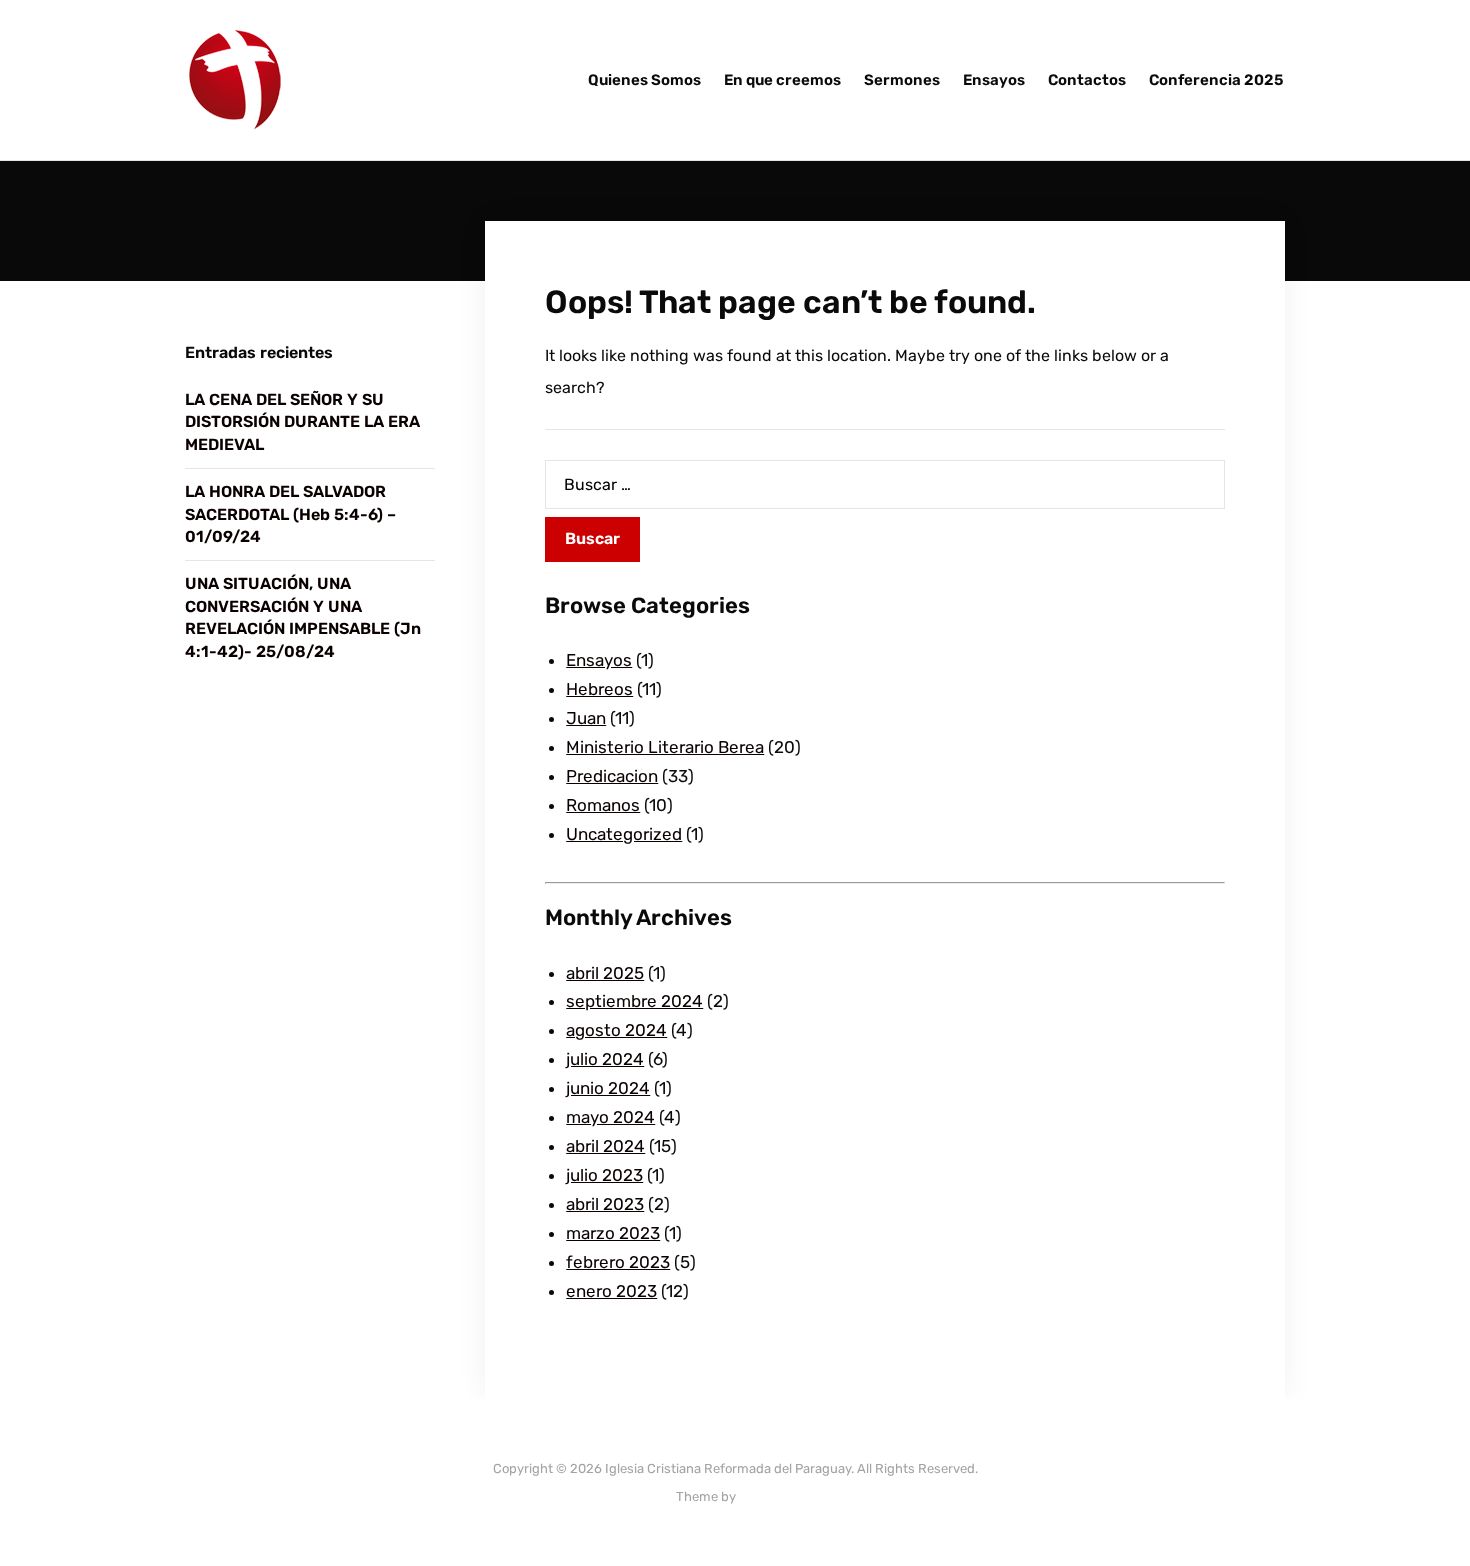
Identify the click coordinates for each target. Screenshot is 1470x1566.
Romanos (603, 805)
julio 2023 (604, 1175)
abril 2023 (605, 1204)
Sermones (902, 80)
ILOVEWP (766, 1496)
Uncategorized (624, 834)
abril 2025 (605, 973)
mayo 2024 (610, 1117)
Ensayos (994, 80)
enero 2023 (611, 1291)
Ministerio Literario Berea (665, 747)
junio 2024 (608, 1088)
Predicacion (612, 776)
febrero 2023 (618, 1262)
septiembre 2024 (634, 1001)
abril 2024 (605, 1146)
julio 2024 (605, 1059)
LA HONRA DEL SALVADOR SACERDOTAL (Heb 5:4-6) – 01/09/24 (290, 514)
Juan (586, 718)
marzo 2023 (613, 1233)
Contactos (1087, 80)
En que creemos (782, 80)
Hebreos (599, 689)
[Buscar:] (885, 484)
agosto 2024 (616, 1030)
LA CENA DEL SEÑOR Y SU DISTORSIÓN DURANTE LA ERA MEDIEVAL (302, 422)
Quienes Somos (644, 80)
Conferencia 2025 (1216, 80)
